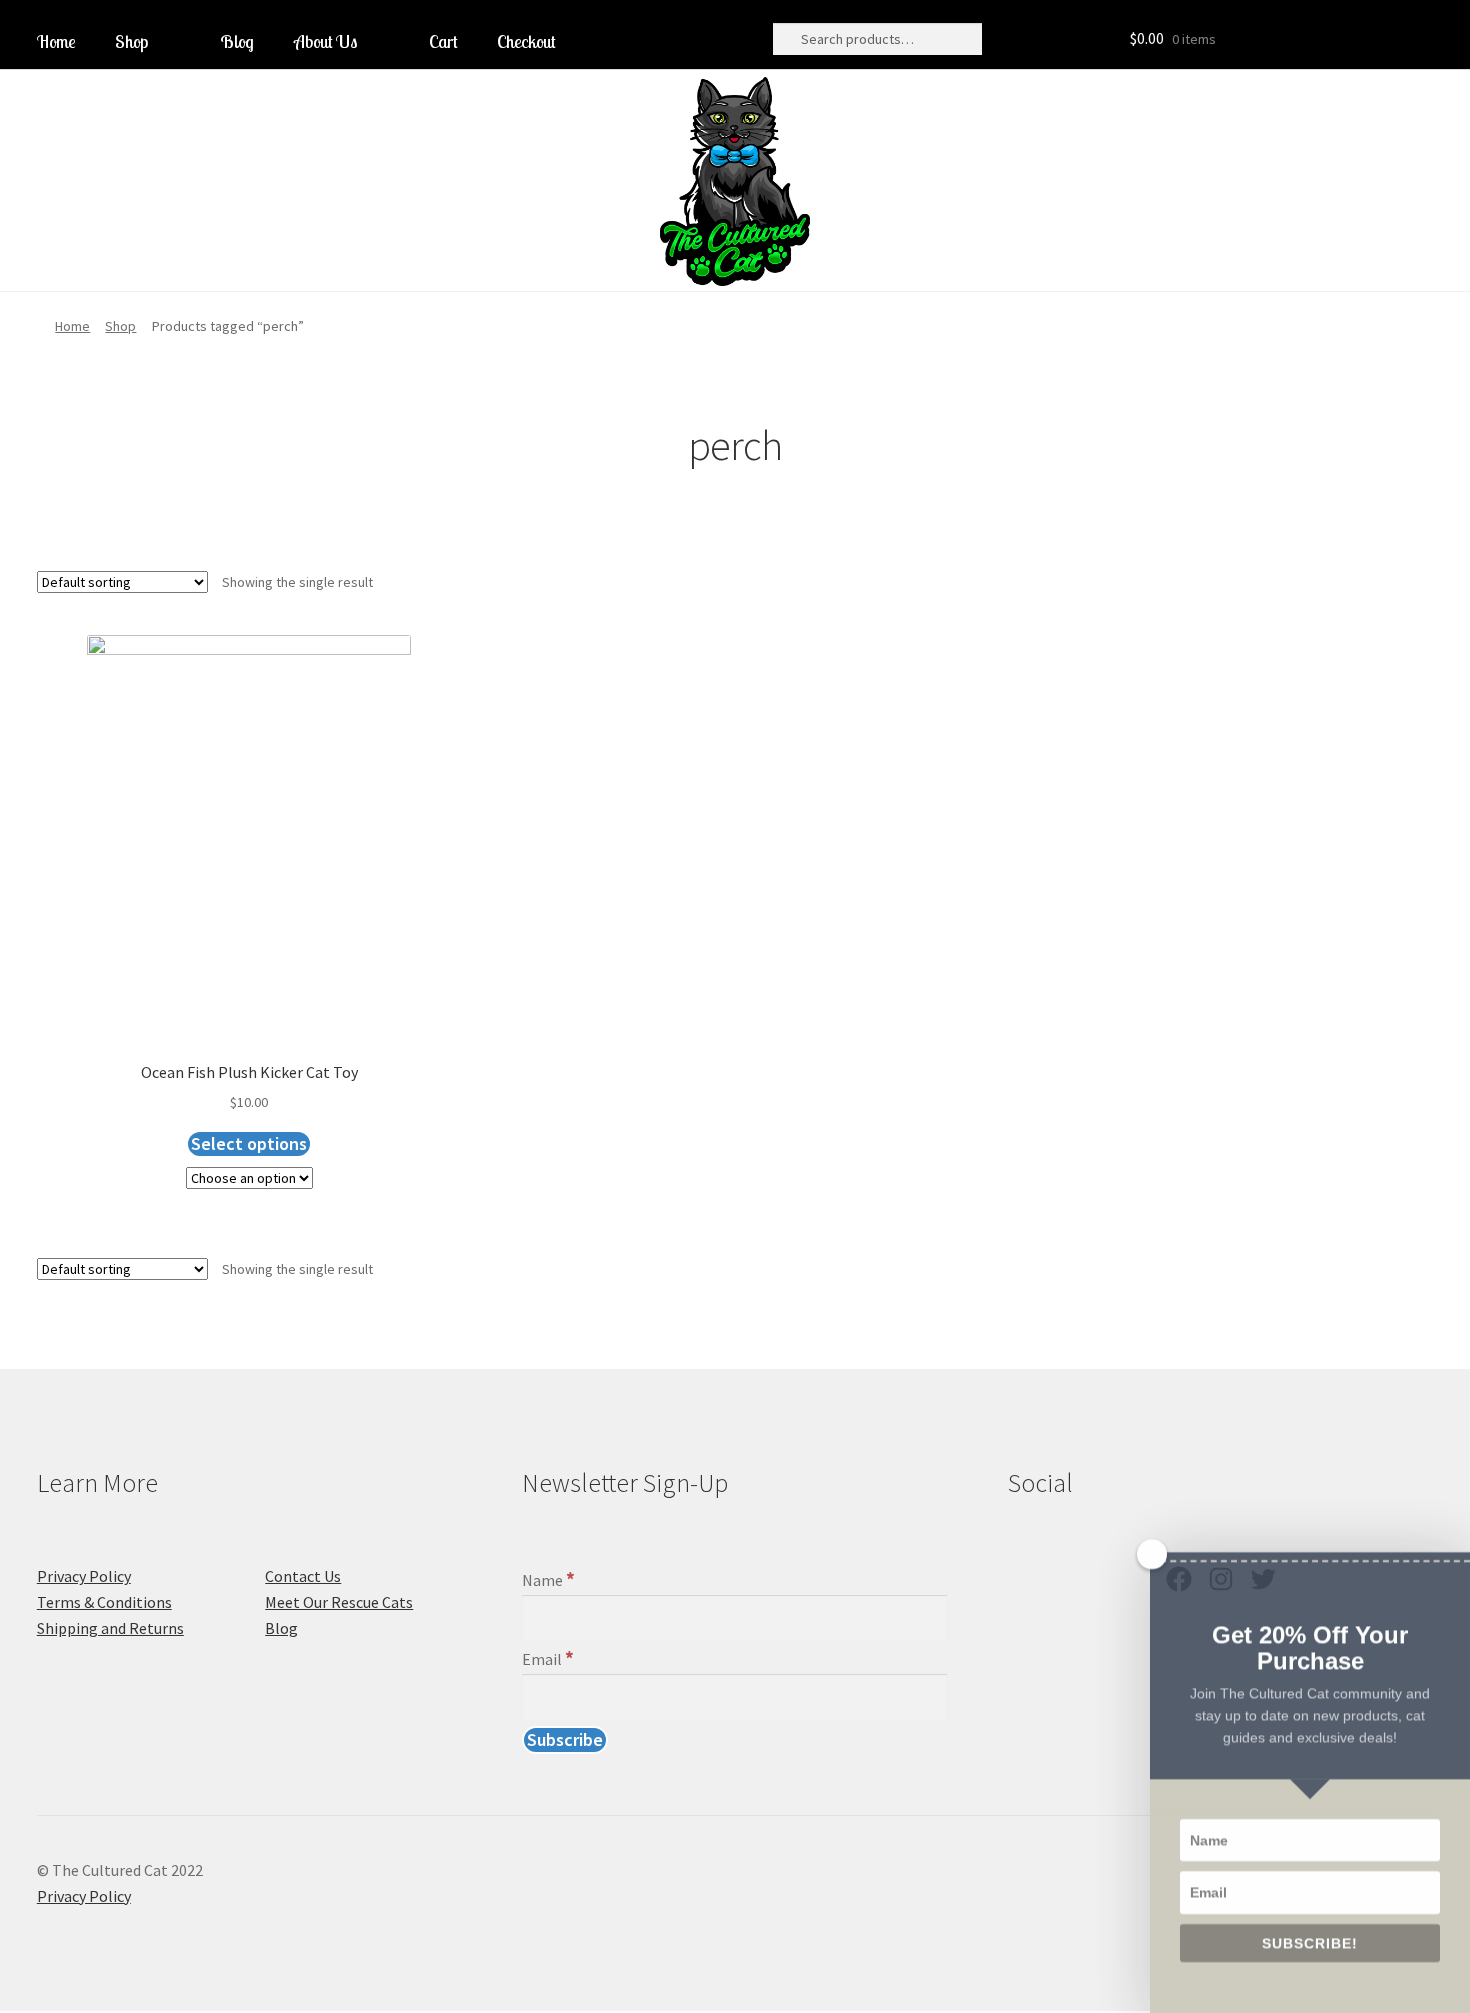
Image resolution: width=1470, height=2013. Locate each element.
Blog (237, 41)
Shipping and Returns (110, 1628)
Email (548, 1659)
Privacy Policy (84, 1576)
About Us (325, 41)
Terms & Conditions (104, 1602)
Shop (131, 41)
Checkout (526, 41)
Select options (249, 1143)
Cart (443, 41)
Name (548, 1580)
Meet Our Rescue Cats (339, 1602)
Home (56, 41)
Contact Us (303, 1576)
